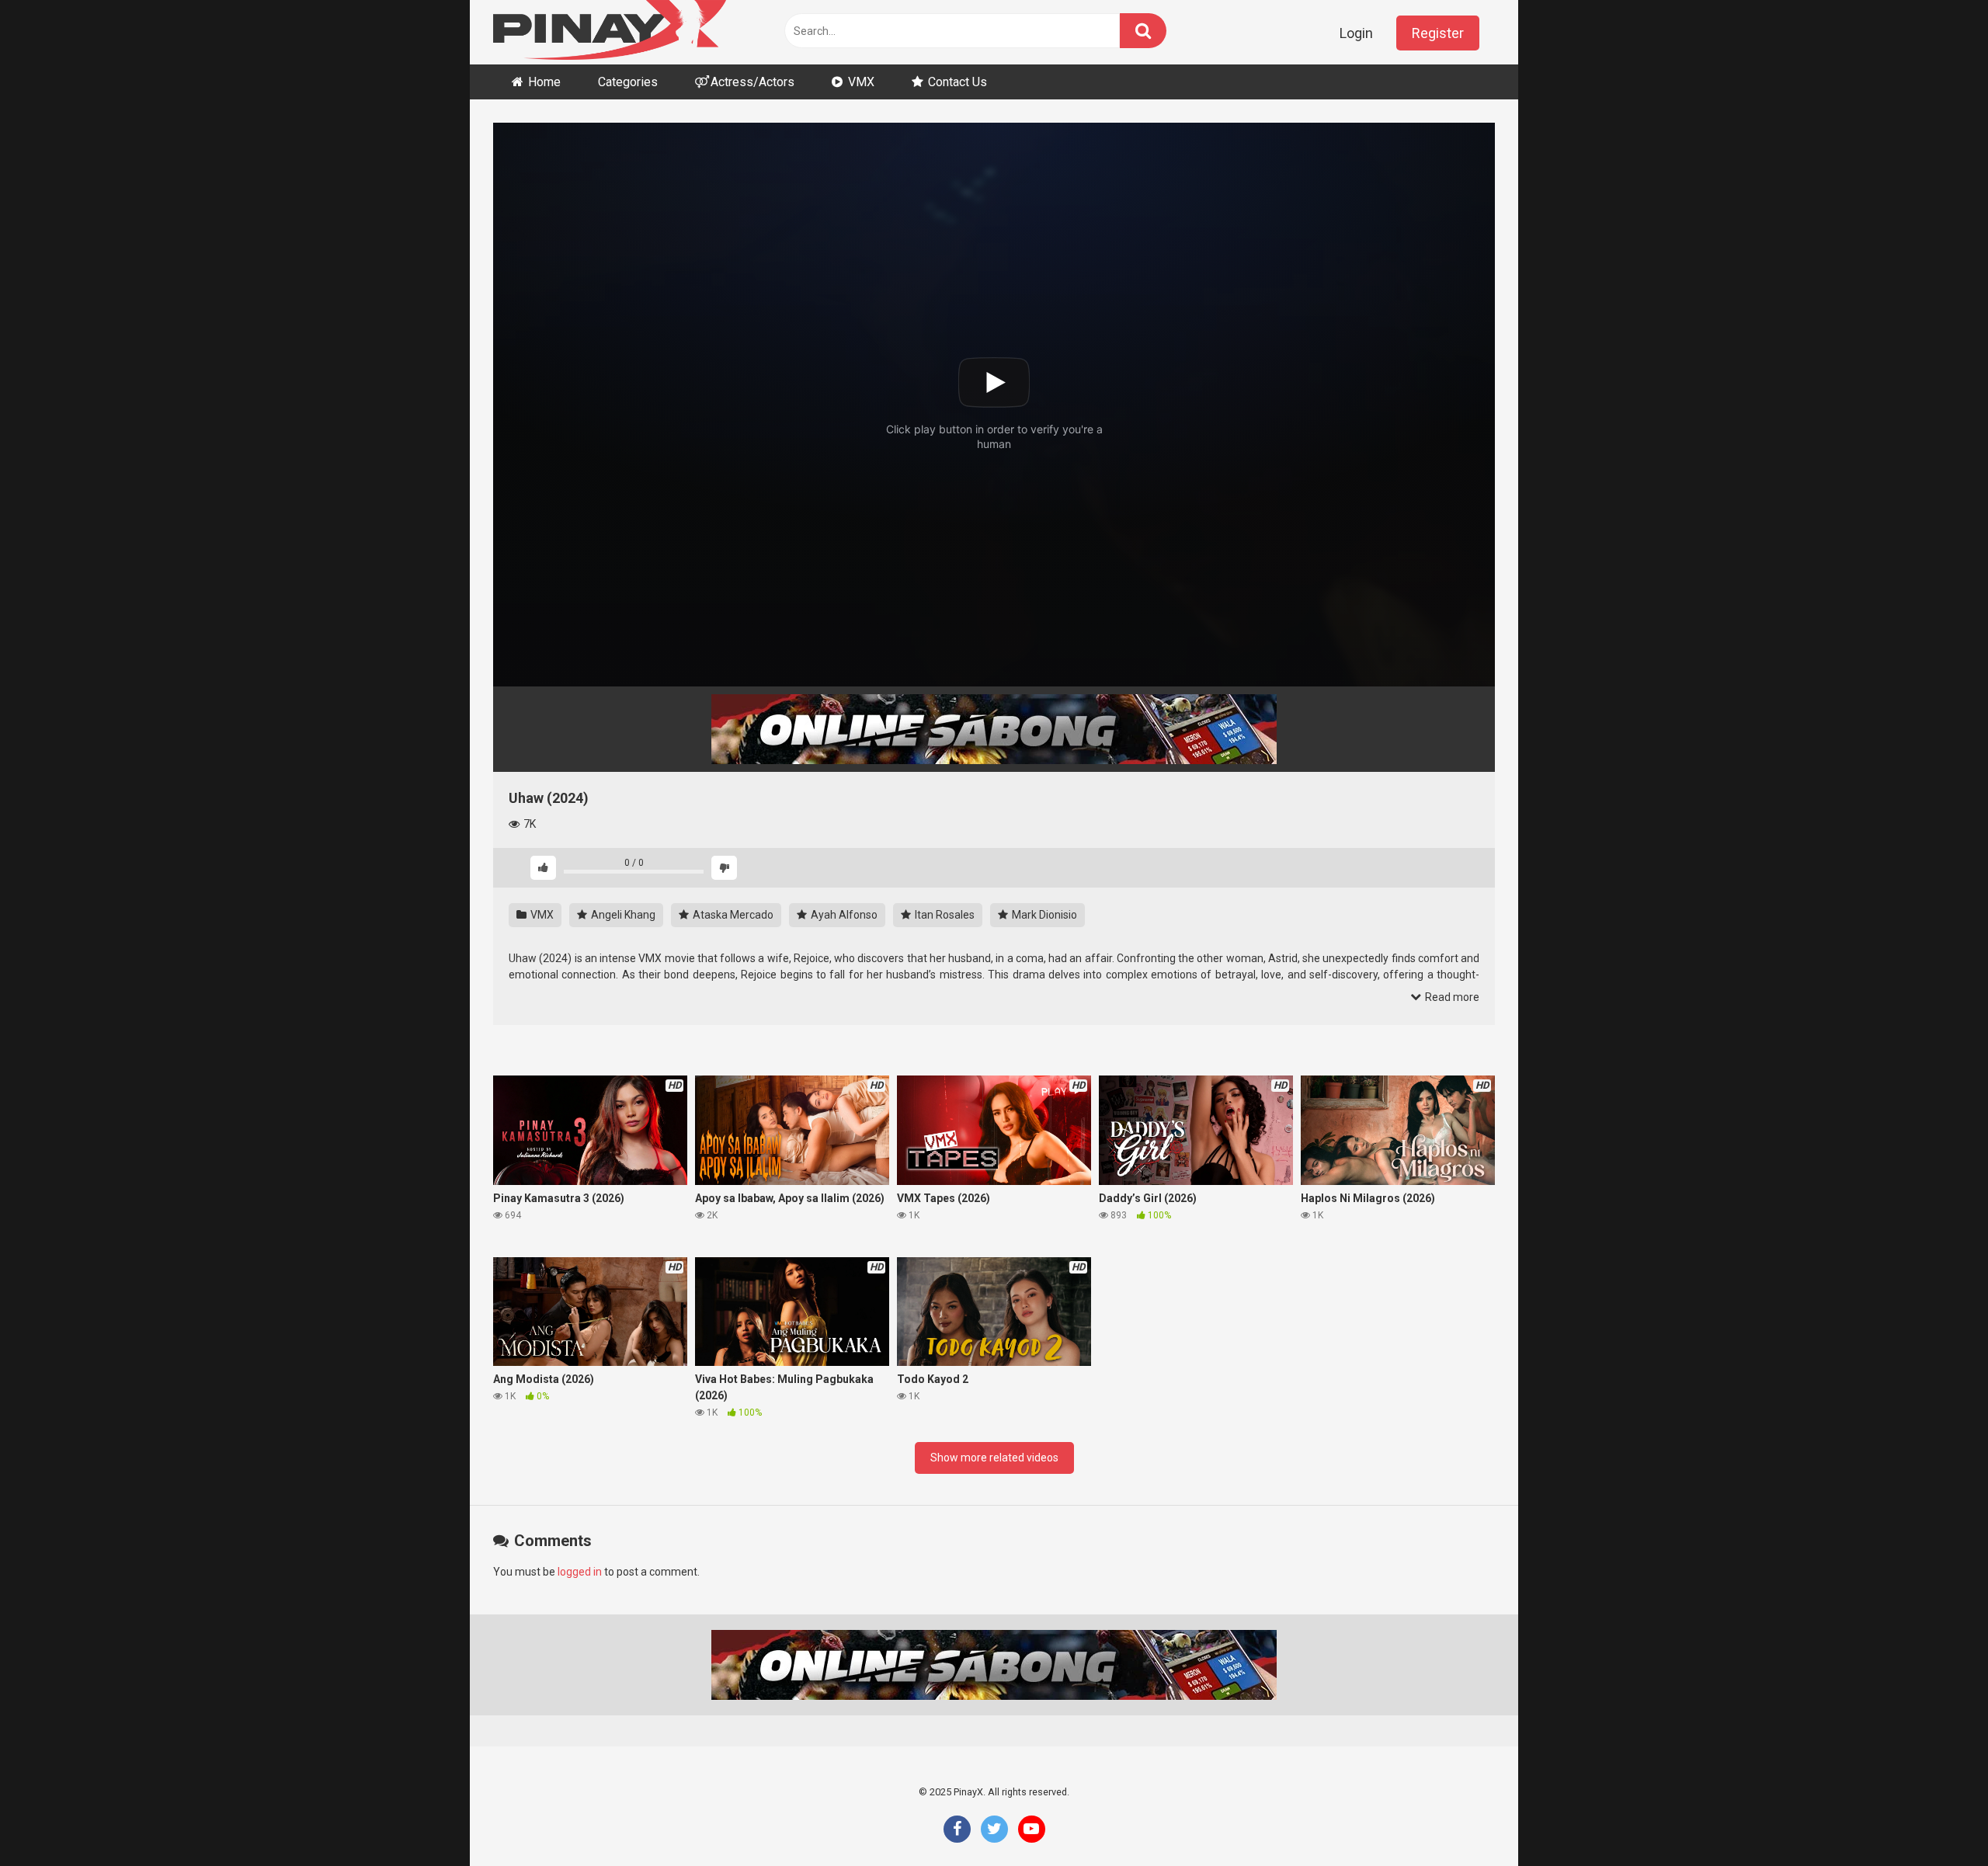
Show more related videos (994, 1458)
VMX (861, 82)
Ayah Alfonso (843, 915)
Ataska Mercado (732, 915)
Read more (1451, 997)
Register (1438, 33)
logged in (580, 1572)
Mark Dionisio (1043, 915)
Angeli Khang (622, 915)
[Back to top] (1936, 1819)
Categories (628, 82)
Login (1356, 33)
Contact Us (958, 82)
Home (544, 82)
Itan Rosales (944, 915)
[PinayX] (610, 32)
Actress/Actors (752, 82)
